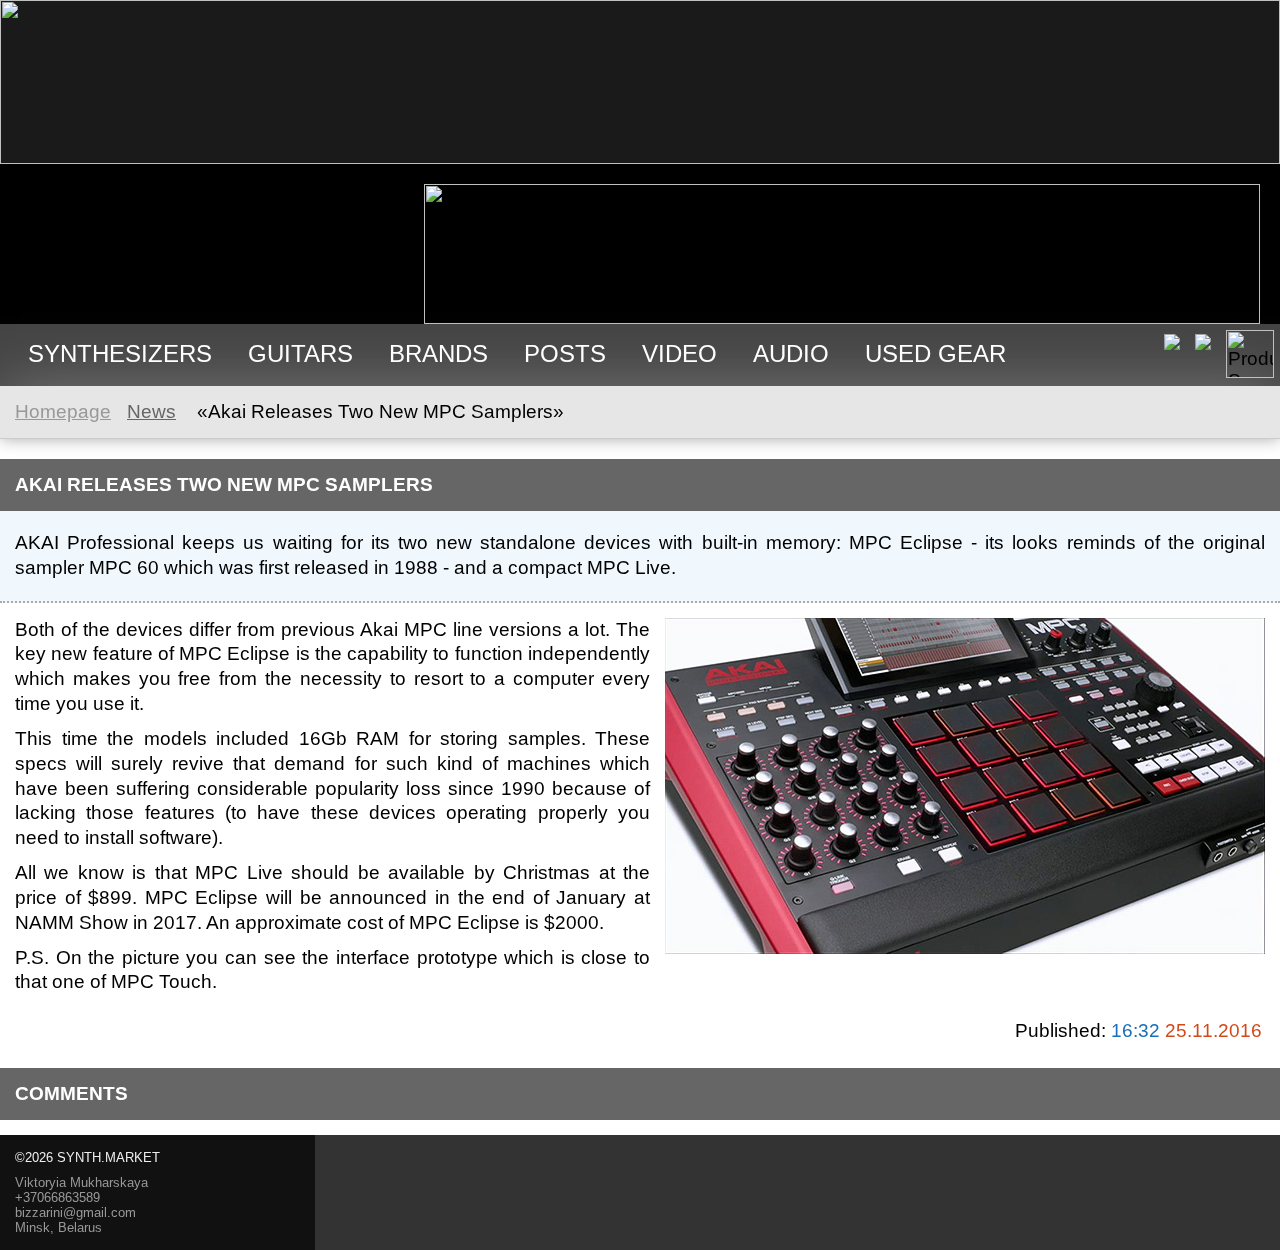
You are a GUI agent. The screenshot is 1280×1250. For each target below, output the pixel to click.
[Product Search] (1250, 354)
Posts (565, 353)
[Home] (640, 157)
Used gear (935, 353)
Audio (791, 353)
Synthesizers (120, 353)
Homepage (63, 411)
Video (679, 353)
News (151, 411)
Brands (438, 353)
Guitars (300, 353)
